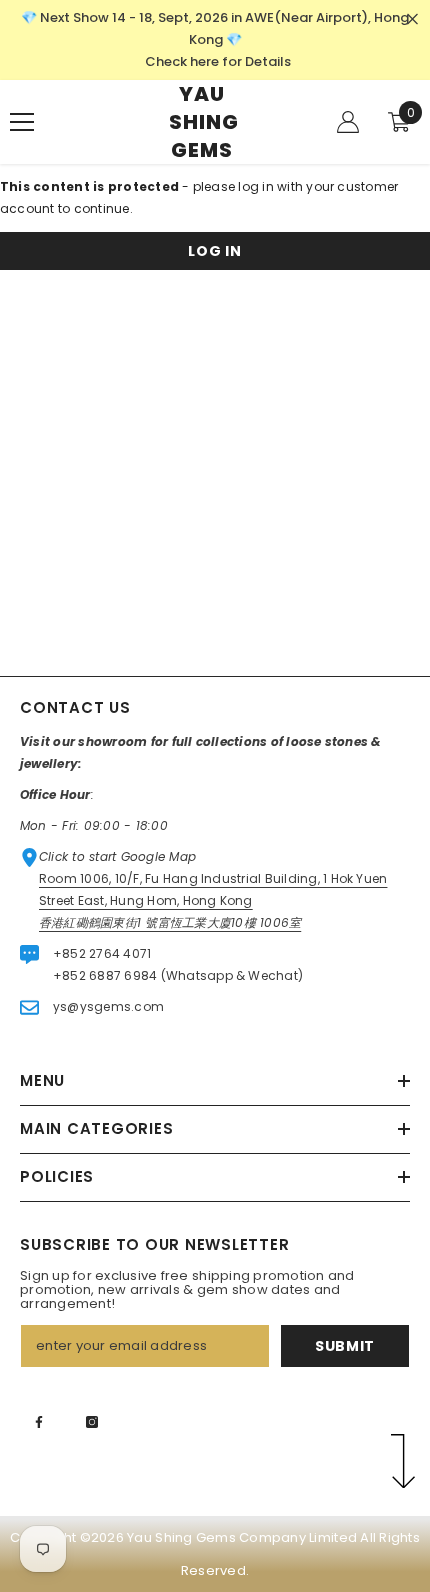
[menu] (22, 122)
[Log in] (348, 122)
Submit (345, 1346)
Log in (214, 251)
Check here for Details (218, 61)
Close (412, 19)
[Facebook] (39, 1422)
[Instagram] (92, 1422)
